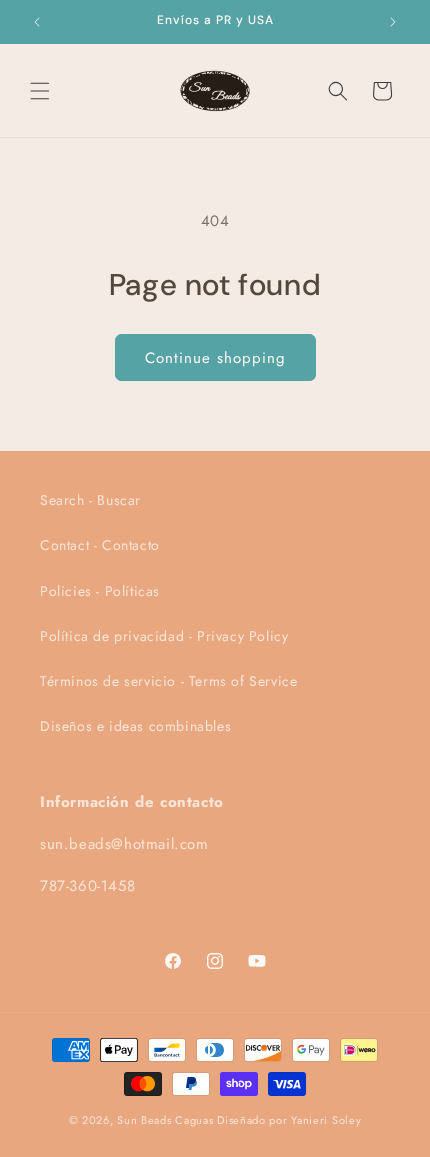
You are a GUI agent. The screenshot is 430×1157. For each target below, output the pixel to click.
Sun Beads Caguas (167, 1120)
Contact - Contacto (100, 545)
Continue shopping (215, 358)
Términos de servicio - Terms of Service (168, 681)
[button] (40, 91)
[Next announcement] (393, 22)
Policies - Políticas (100, 591)
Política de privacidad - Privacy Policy (164, 636)
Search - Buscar (90, 500)
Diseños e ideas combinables (135, 726)
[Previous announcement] (37, 22)
